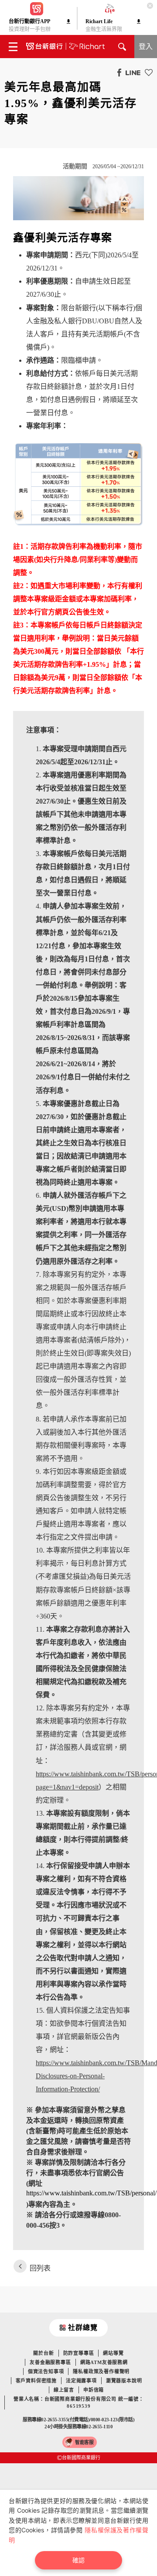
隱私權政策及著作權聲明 (101, 2371)
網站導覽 (113, 2353)
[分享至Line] (131, 72)
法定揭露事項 (81, 2381)
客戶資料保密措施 (36, 2381)
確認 (78, 2560)
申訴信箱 (94, 2390)
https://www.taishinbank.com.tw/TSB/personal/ (91, 2193)
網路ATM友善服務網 (104, 2362)
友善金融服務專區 (50, 2362)
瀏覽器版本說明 (124, 2381)
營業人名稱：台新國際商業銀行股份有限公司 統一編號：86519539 (79, 2403)
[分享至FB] (117, 72)
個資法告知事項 (46, 2371)
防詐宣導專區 (79, 2353)
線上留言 (64, 2390)
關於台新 (43, 2353)
